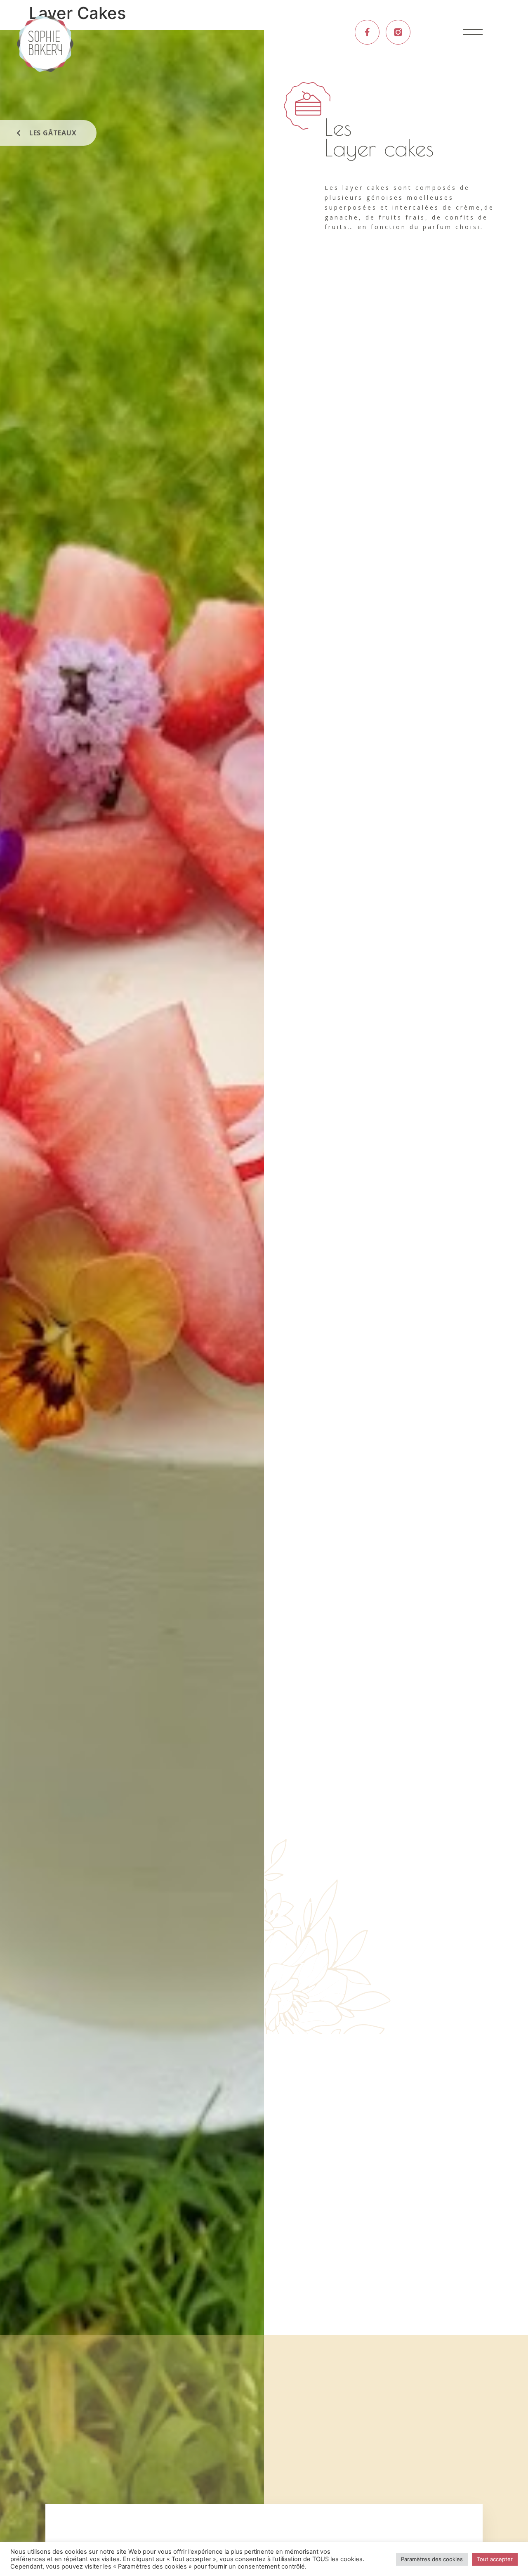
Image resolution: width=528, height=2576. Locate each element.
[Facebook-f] (367, 32)
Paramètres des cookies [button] (432, 2559)
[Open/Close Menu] (473, 32)
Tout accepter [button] (495, 2559)
